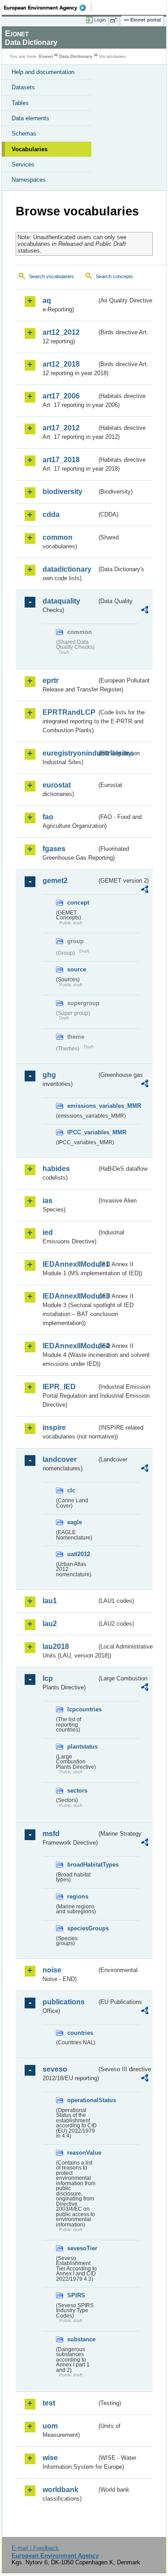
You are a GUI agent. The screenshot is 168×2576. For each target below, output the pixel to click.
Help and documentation (43, 72)
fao (48, 817)
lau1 (50, 1601)
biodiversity (62, 492)
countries (80, 2033)
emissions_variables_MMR (82, 1106)
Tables (20, 103)
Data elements (30, 118)
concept (78, 903)
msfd (51, 1834)
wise (50, 2458)
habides (56, 1169)
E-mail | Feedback (35, 2548)
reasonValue (82, 2153)
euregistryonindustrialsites (70, 753)
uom (50, 2426)
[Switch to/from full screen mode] (115, 20)
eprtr (51, 680)
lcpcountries (82, 1709)
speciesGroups (82, 1928)
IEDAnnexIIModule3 (70, 1296)
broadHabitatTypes (82, 1865)
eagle (75, 1522)
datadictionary (67, 569)
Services (23, 164)
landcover (60, 1459)
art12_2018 (61, 364)
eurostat (57, 785)
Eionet (46, 56)
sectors (77, 1791)
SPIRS (76, 2295)
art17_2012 (61, 428)
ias (47, 1201)
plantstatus (82, 1747)
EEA (48, 8)
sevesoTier (82, 2248)
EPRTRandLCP (69, 712)
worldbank (60, 2490)
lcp (48, 1678)
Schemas (24, 133)
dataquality (61, 601)
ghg (49, 1075)
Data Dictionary (76, 56)
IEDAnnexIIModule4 (70, 1346)
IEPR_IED (59, 1387)
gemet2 (55, 881)
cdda (51, 514)
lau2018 (56, 1647)
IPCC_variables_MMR (82, 1132)
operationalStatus (82, 2100)
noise (52, 1970)
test (49, 2403)
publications (64, 2002)
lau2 (50, 1624)
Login (100, 20)
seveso (55, 2069)
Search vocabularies (52, 276)
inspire (54, 1428)
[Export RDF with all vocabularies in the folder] (145, 611)
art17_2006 (61, 396)
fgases (54, 849)
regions (78, 1896)
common (58, 537)
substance (81, 2339)
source (77, 969)
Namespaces (29, 180)
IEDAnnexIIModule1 (70, 1264)
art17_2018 (61, 460)
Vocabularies (30, 149)
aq (47, 300)
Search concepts (114, 276)
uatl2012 (79, 1554)
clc (71, 1490)
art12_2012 (61, 332)
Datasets (23, 87)
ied (48, 1232)
